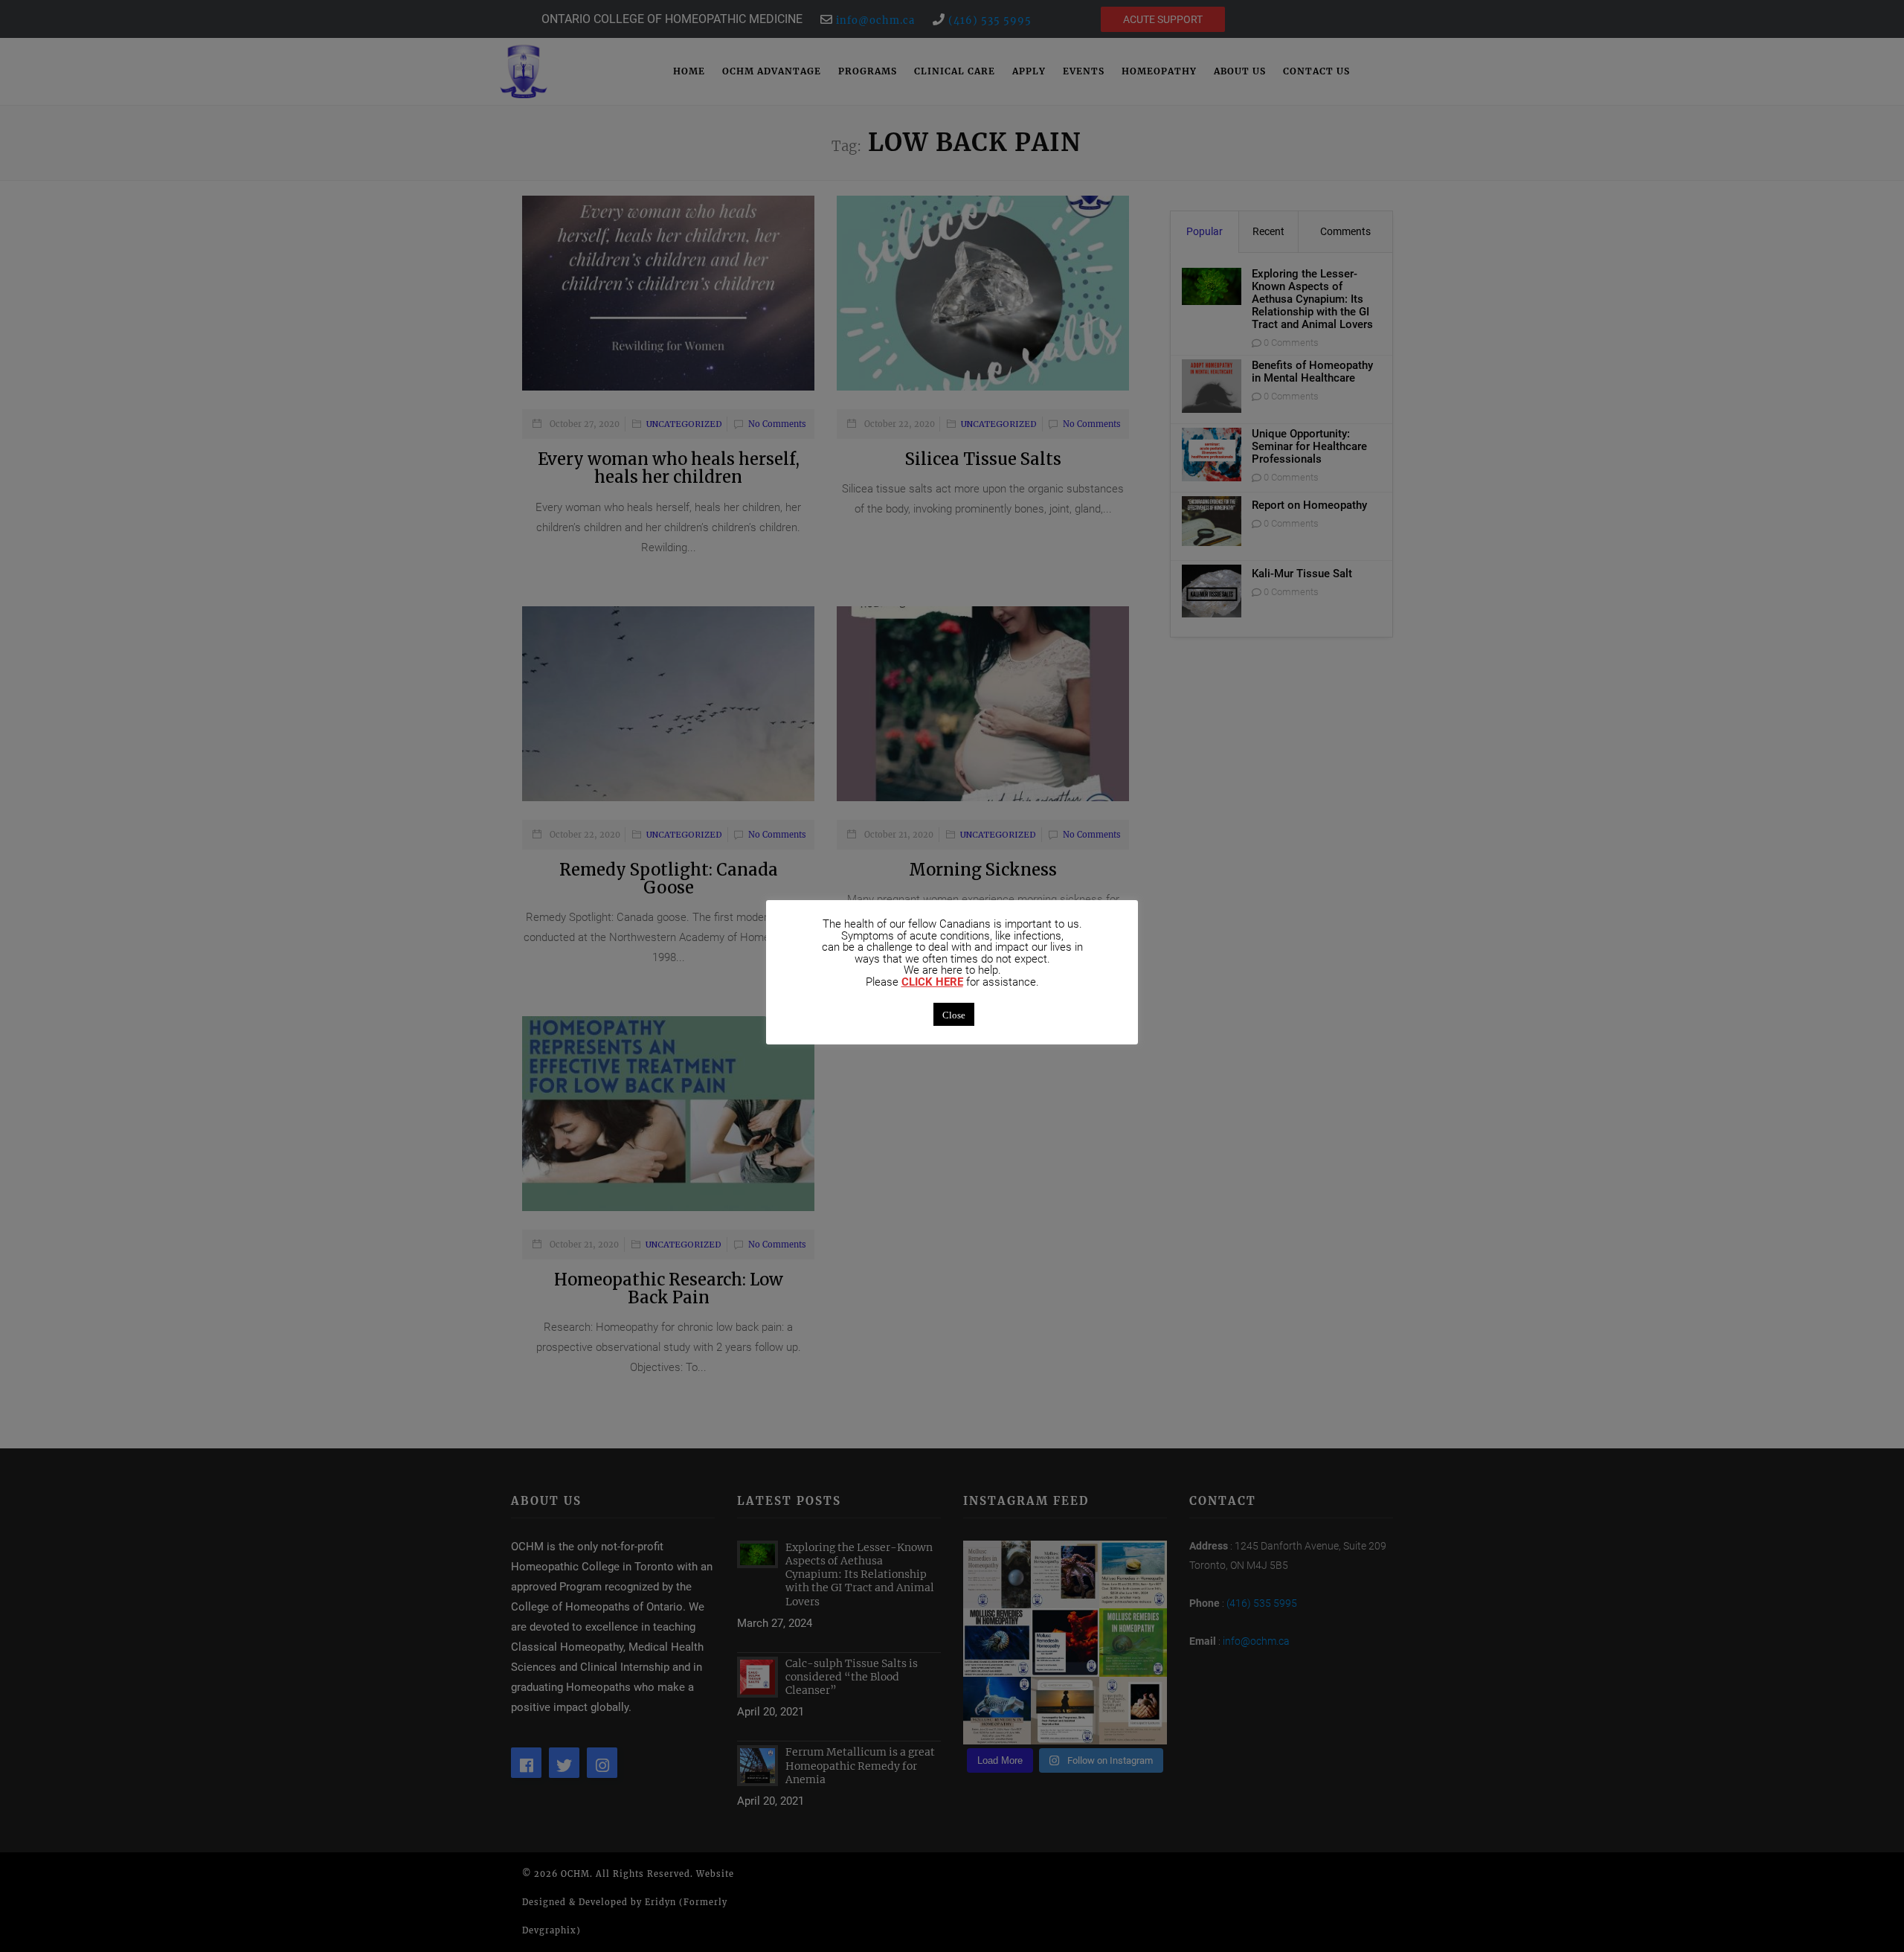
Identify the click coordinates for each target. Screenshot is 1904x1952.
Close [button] (954, 1014)
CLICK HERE (932, 982)
